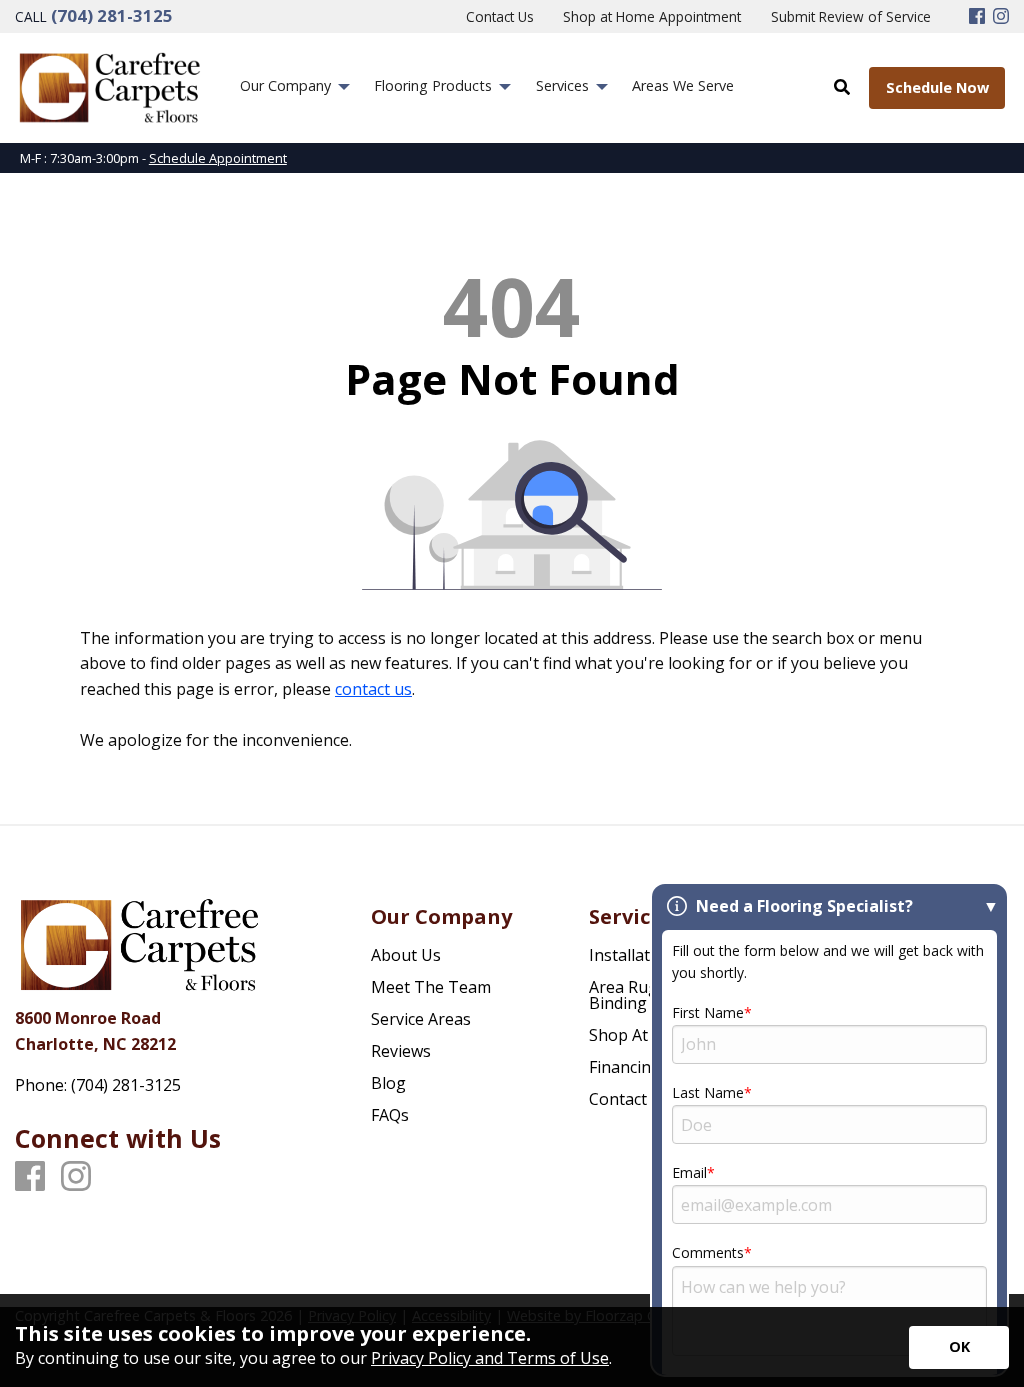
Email (689, 1172)
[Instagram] (1001, 17)
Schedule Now (937, 87)
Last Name (708, 1092)
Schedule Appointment (218, 158)
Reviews (401, 1051)
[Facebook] (977, 17)
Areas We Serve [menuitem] (683, 85)
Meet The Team (431, 987)
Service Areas (421, 1019)
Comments (708, 1252)
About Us (406, 955)
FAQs (390, 1115)
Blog (388, 1083)
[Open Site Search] (842, 87)
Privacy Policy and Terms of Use (490, 1358)
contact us (373, 689)
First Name (708, 1012)
